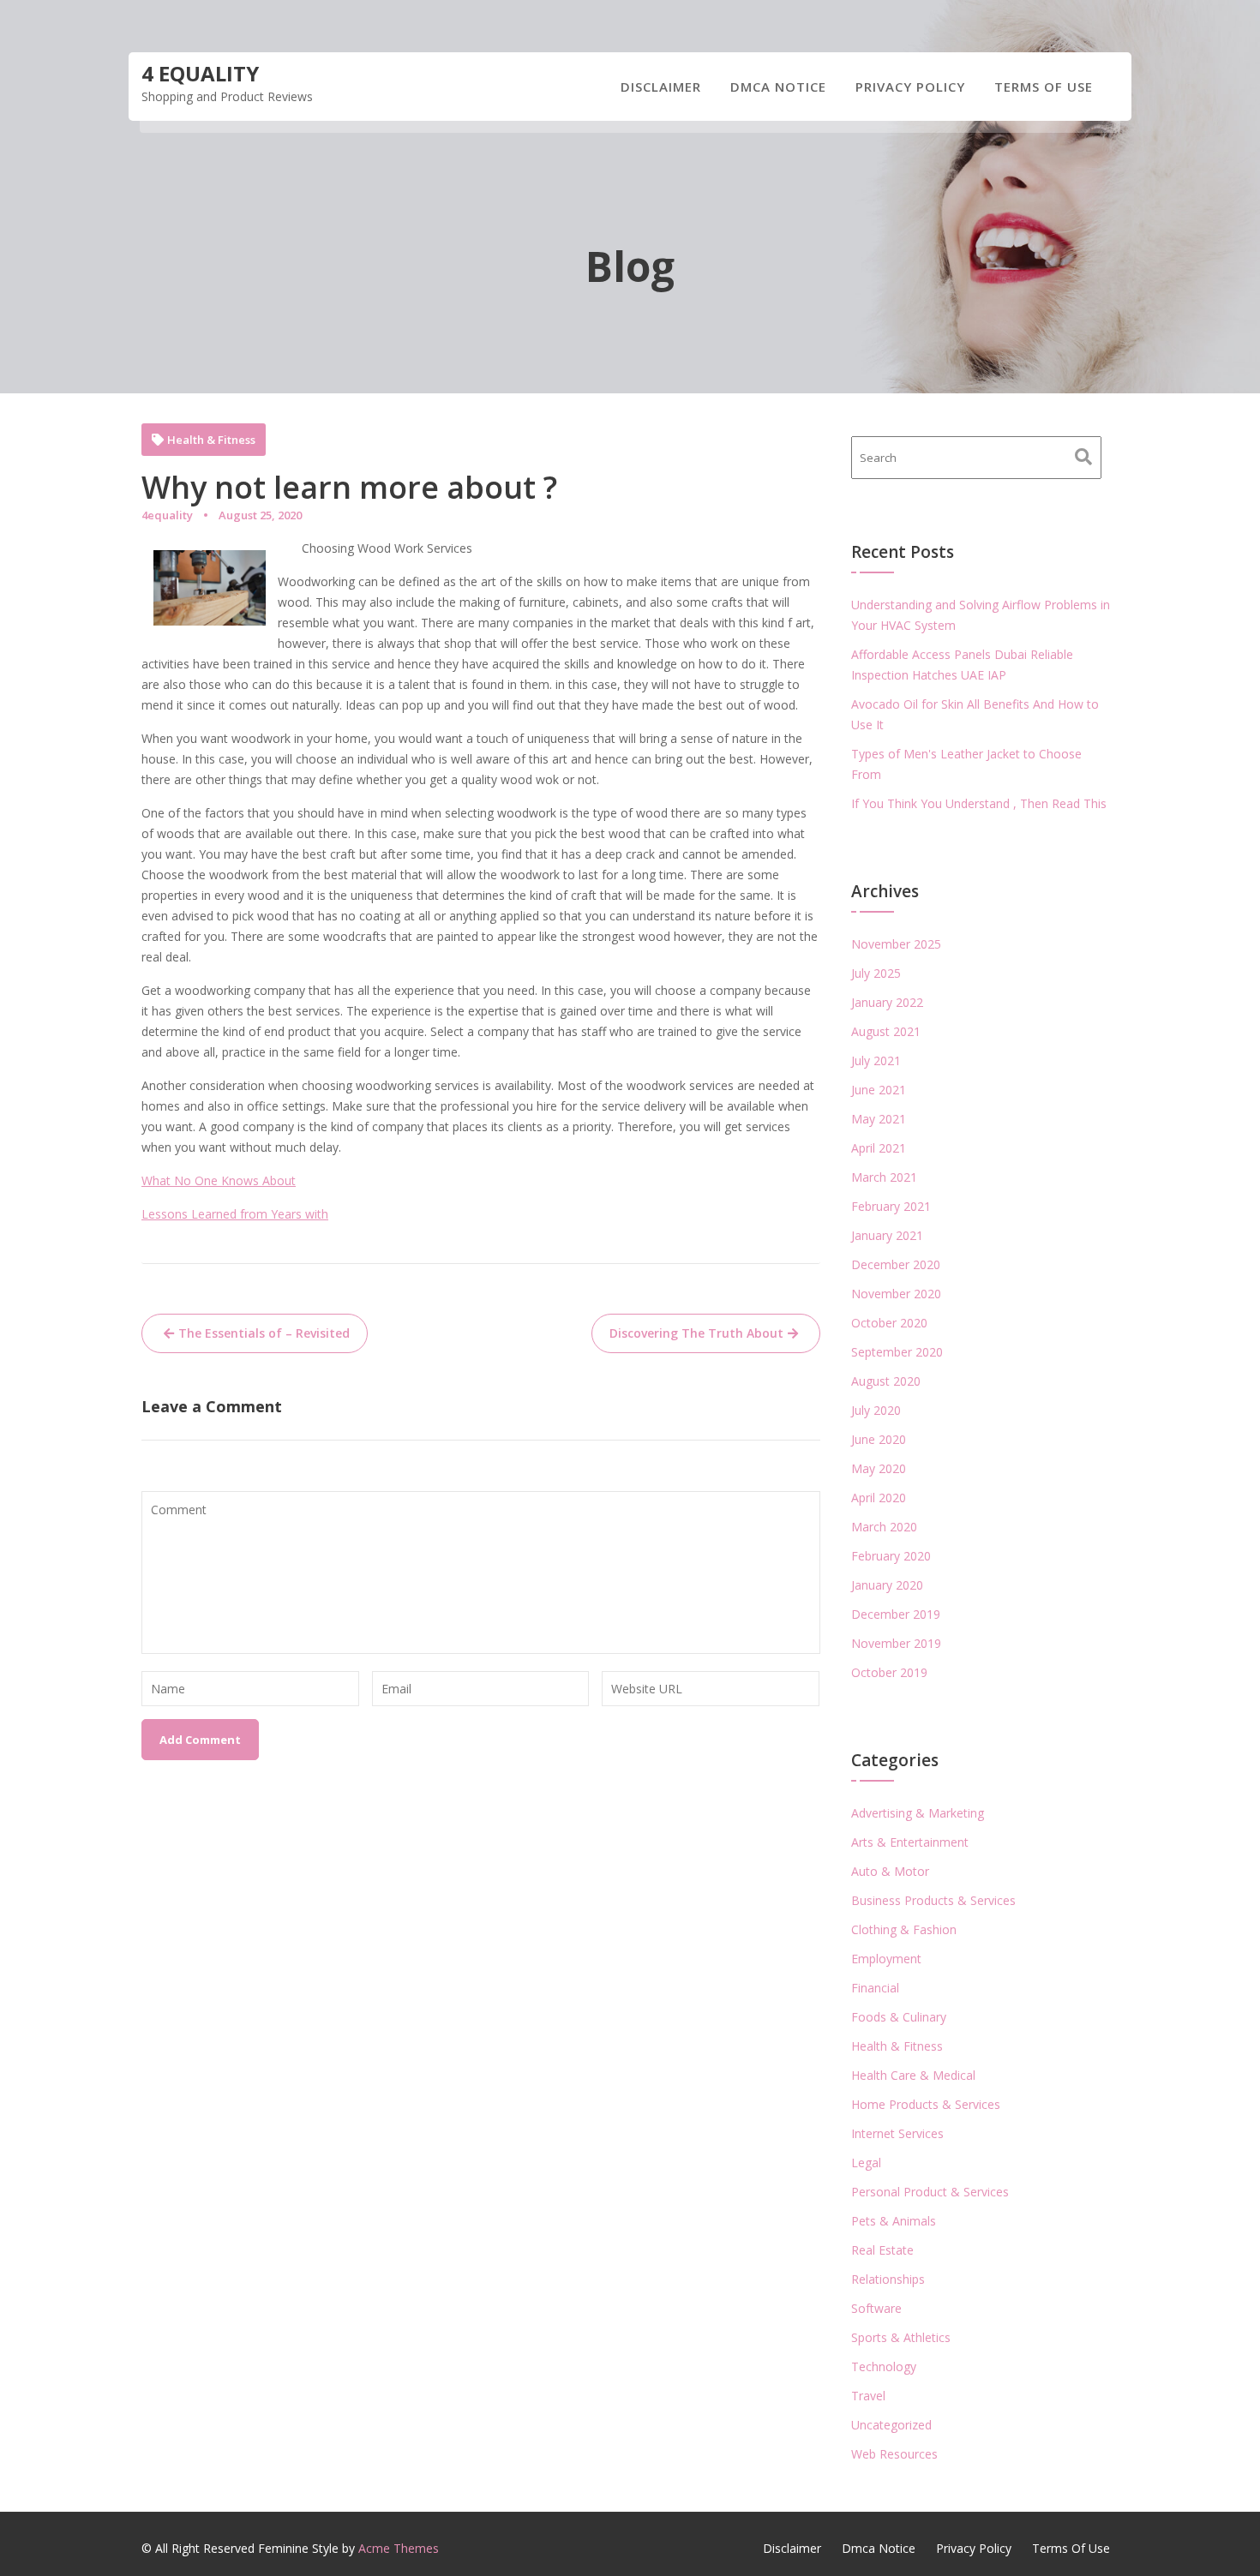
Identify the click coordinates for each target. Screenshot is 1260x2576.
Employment (886, 1959)
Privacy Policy (910, 87)
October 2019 (889, 1672)
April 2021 (879, 1148)
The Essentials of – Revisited (264, 1333)
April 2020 (879, 1498)
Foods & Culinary (899, 2017)
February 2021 (891, 1206)
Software (876, 2308)
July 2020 (876, 1410)
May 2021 (879, 1119)
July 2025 (876, 973)
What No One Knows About (219, 1180)
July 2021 (876, 1060)
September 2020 (897, 1352)
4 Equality (200, 73)
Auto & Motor (890, 1871)
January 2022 (887, 1002)
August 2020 (886, 1381)
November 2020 (896, 1294)
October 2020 (889, 1323)
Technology (884, 2366)
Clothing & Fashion (904, 1929)
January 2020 (887, 1585)
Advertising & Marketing (918, 1813)
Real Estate (882, 2250)
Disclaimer (661, 87)
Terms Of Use (1044, 87)
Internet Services (897, 2133)
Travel (868, 2396)
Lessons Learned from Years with (235, 1214)
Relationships (888, 2279)
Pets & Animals (894, 2221)
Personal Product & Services (930, 2192)
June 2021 (879, 1090)
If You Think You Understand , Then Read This (979, 803)
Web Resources (894, 2454)
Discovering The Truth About (696, 1333)
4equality (167, 515)
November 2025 (896, 944)
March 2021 (884, 1177)
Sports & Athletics (901, 2337)
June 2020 (879, 1439)
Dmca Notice (778, 87)
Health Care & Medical (913, 2075)
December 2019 (896, 1614)
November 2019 (896, 1643)
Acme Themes (399, 2548)
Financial (875, 1988)
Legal (866, 2163)
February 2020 (891, 1556)
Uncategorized (891, 2425)
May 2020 (879, 1468)
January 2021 (887, 1235)
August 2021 (886, 1031)
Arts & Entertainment (910, 1842)
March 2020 (884, 1527)
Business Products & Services (933, 1900)
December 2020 (896, 1264)
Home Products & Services (926, 2104)
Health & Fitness (211, 440)
